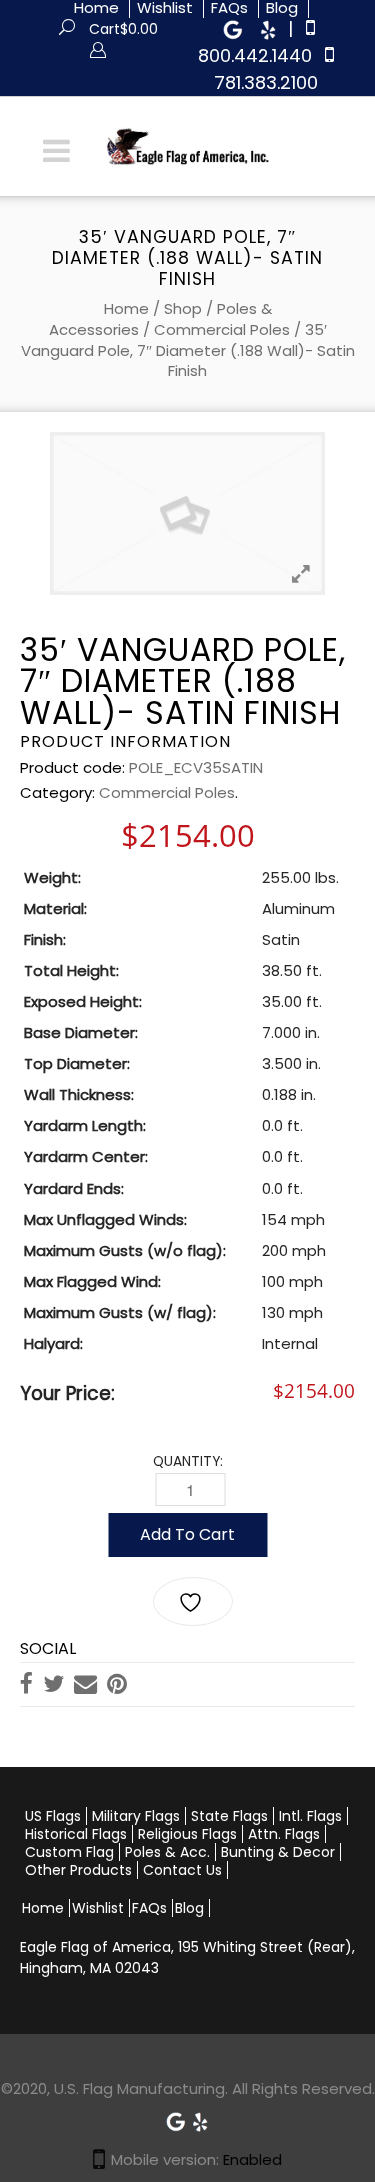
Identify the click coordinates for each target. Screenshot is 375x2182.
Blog (189, 1908)
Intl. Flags (310, 1816)
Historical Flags (76, 1834)
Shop (183, 308)
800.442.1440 (255, 55)
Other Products (78, 1870)
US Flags (53, 1816)
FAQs (149, 1908)
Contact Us (182, 1870)
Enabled (252, 2159)
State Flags (229, 1816)
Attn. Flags (284, 1834)
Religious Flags (187, 1834)
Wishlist (98, 1908)
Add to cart (187, 1534)
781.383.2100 (266, 82)
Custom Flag (69, 1852)
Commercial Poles (222, 329)
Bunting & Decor (278, 1852)
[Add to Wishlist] (193, 1601)
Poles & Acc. (167, 1852)
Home (126, 308)
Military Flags (136, 1816)
